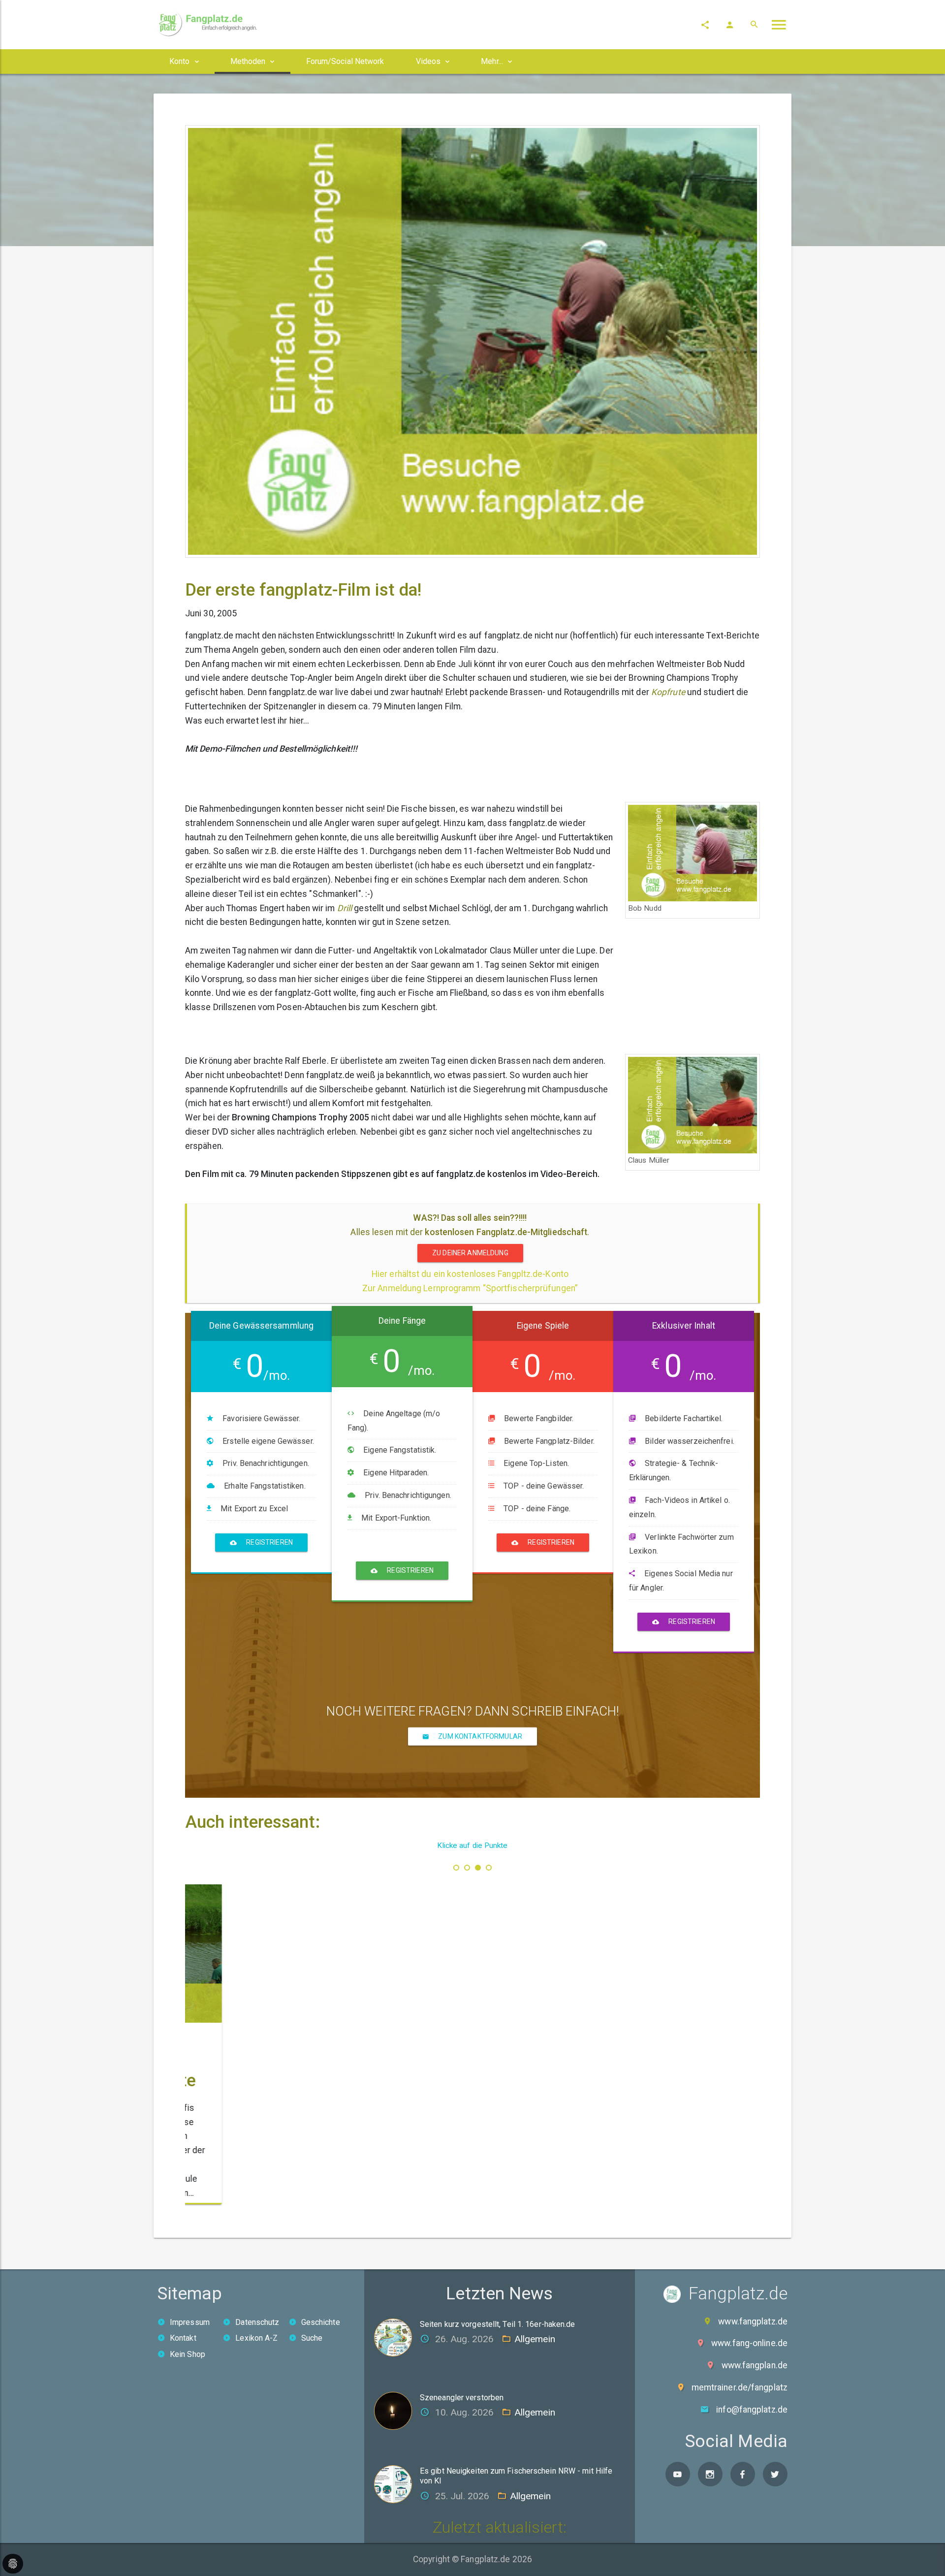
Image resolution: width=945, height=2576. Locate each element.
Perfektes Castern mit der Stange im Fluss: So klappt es (276, 2045)
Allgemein (535, 2339)
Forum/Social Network (345, 61)
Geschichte (321, 2322)
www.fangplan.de (755, 2365)
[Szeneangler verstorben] (397, 2410)
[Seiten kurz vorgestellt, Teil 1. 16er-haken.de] (397, 2337)
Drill (345, 908)
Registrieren (269, 1542)
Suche (312, 2338)
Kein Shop (188, 2354)
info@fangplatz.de (752, 2410)
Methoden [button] (248, 61)
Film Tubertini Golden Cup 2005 (656, 2037)
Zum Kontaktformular (479, 1736)
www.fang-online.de (749, 2343)
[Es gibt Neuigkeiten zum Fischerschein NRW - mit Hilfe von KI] (397, 2483)
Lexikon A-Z (256, 2338)
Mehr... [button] (492, 61)
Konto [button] (180, 61)
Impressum (190, 2322)
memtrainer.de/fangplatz (740, 2387)
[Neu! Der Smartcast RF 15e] (473, 1936)
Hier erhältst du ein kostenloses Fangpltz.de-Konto (470, 1274)
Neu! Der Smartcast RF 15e (472, 2036)
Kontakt (183, 2338)
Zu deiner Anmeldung (470, 1253)
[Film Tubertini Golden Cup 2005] (666, 1936)
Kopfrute (668, 692)
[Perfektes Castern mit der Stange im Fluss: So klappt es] (279, 1936)
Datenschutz (257, 2322)
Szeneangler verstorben (462, 2398)
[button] (456, 1868)
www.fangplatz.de (753, 2322)
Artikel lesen (317, 2194)
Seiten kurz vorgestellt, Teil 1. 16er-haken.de (498, 2324)
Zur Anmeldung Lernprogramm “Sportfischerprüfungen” (470, 1288)
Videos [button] (428, 61)
